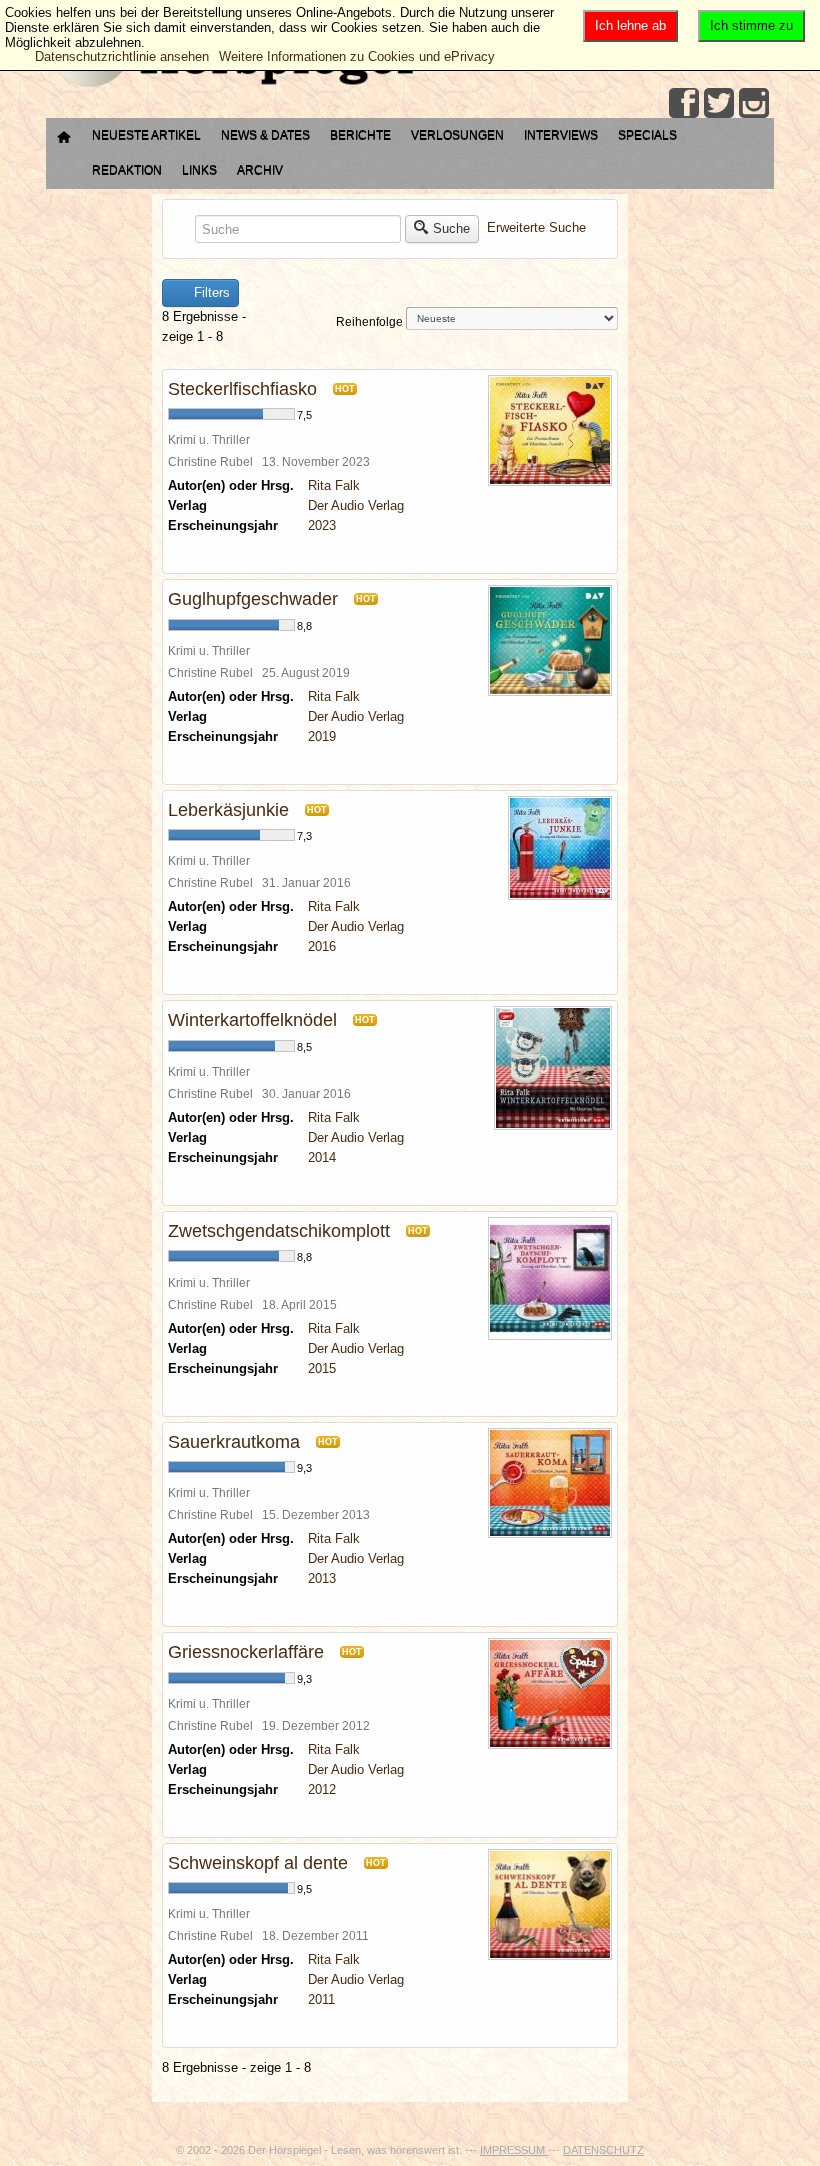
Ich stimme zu (751, 25)
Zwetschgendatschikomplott (279, 1231)
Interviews (561, 135)
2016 (322, 946)
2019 (322, 736)
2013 (322, 1578)
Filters (210, 292)
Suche (451, 228)
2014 (322, 1157)
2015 (322, 1368)
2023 (322, 525)
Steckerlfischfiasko (242, 389)
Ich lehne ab (630, 25)
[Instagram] (754, 103)
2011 (321, 1999)
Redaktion (127, 170)
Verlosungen (457, 135)
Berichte (360, 135)
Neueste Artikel (146, 135)
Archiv (260, 170)
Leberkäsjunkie (228, 810)
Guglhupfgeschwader (253, 599)
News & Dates (265, 135)
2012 (322, 1789)
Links (199, 170)
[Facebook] (684, 103)
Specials (647, 135)
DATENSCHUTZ (603, 2150)
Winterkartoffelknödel (252, 1020)
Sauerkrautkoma (234, 1442)
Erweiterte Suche (536, 228)
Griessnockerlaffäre (246, 1652)
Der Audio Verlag (356, 505)
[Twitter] (719, 103)
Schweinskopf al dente (258, 1863)
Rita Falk (334, 485)
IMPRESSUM (514, 2150)
